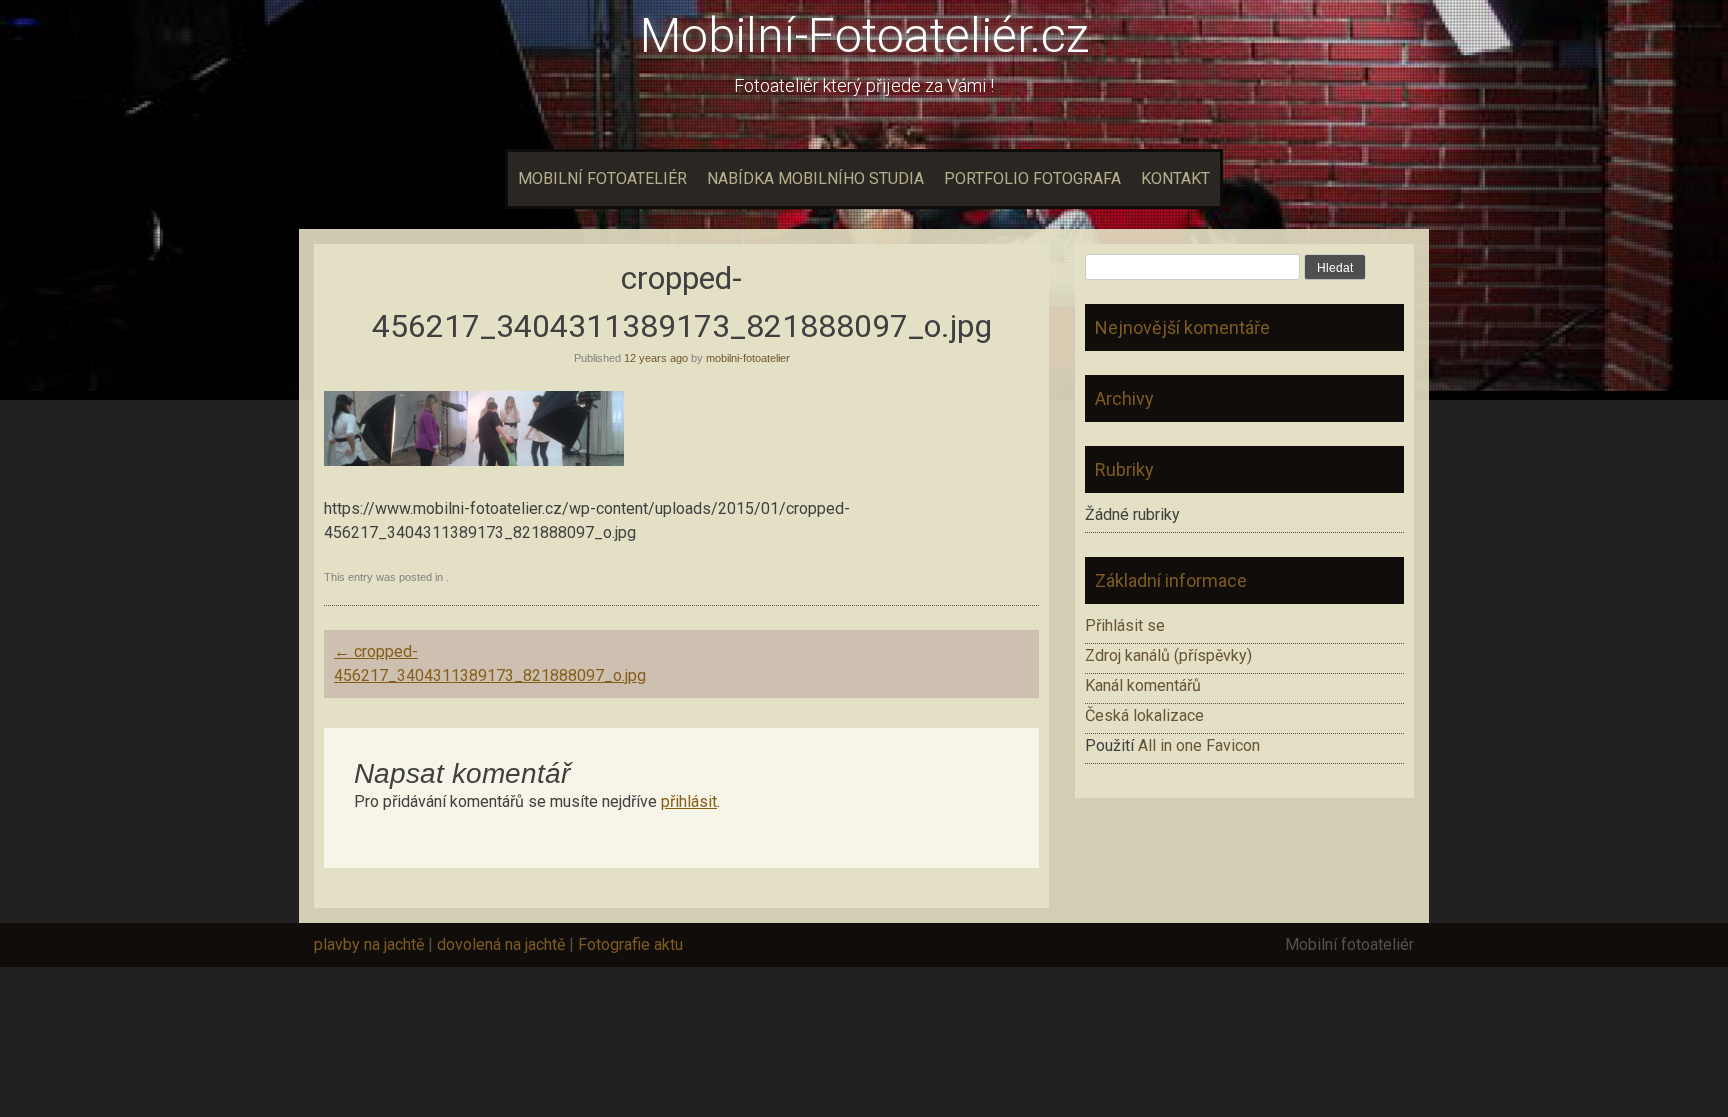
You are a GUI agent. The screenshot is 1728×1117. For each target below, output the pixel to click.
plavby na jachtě (369, 944)
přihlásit (689, 801)
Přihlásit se (1125, 625)
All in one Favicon (1199, 745)
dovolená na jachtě (501, 944)
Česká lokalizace (1144, 715)
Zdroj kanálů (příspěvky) (1168, 655)
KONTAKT (1175, 178)
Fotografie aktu (630, 944)
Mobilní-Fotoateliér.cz (864, 35)
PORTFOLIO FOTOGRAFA (1032, 178)
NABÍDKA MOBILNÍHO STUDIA (815, 178)
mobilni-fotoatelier (748, 358)
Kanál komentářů (1143, 685)
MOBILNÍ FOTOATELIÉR (602, 178)
